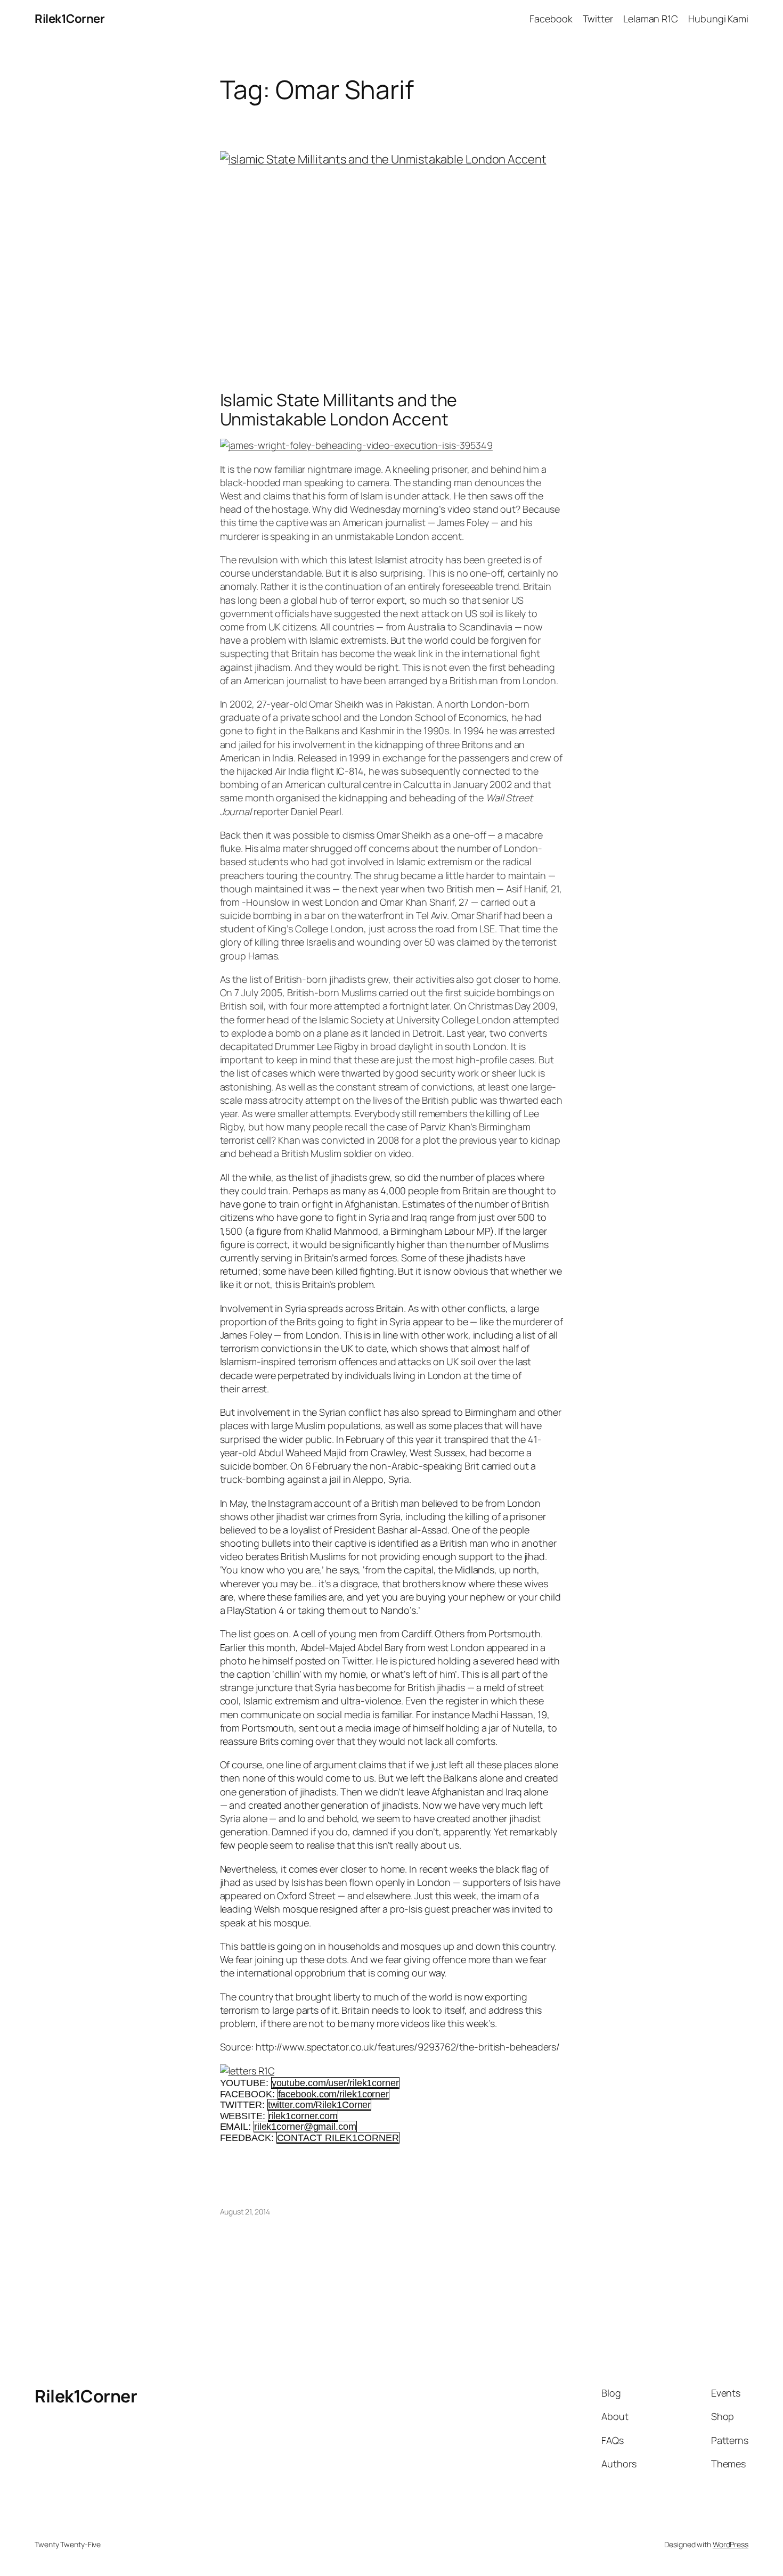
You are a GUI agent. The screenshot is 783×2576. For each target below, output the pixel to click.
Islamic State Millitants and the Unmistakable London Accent (339, 409)
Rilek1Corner (70, 19)
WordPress (731, 2544)
